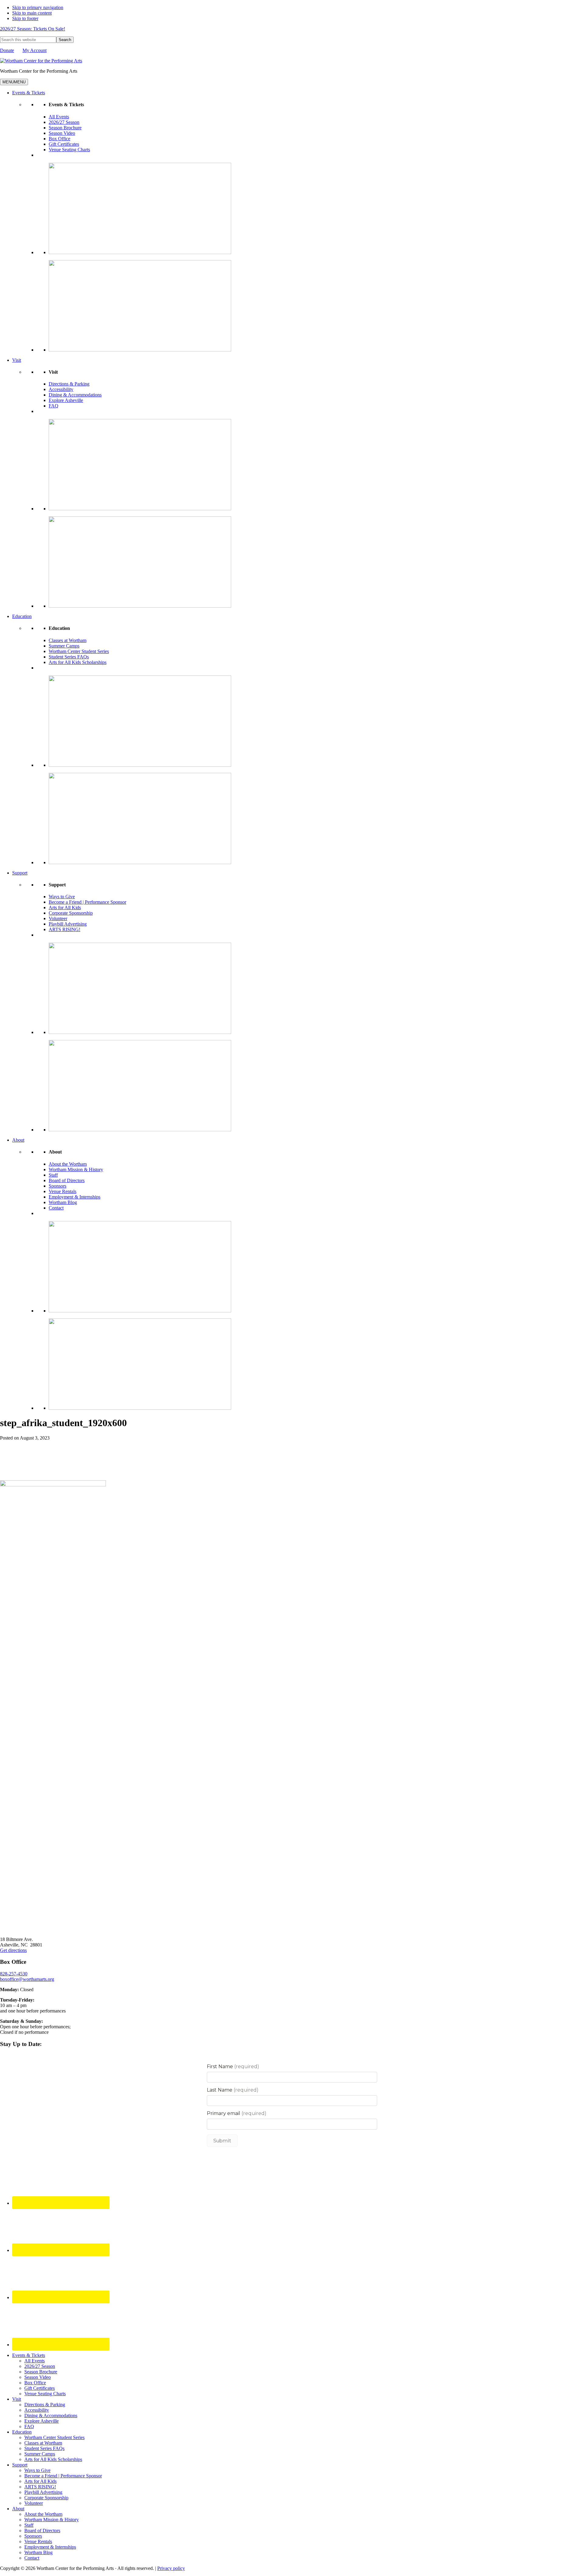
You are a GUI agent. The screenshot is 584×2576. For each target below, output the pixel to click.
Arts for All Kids (65, 908)
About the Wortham (68, 1164)
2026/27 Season (64, 122)
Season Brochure (65, 128)
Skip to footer (25, 18)
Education (22, 616)
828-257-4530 (14, 1974)
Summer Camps (64, 646)
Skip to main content (32, 13)
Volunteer (58, 918)
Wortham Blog (63, 1202)
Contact (56, 1208)
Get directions (13, 1950)
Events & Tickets (29, 93)
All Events (59, 117)
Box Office (59, 139)
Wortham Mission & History (76, 1169)
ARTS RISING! (64, 929)
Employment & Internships (75, 1197)
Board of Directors (67, 1180)
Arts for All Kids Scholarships (78, 662)
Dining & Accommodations (75, 395)
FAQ (54, 406)
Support (20, 873)
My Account (35, 50)
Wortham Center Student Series (79, 651)
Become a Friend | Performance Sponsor (87, 902)
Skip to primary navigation (38, 7)
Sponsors (57, 1186)
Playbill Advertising (68, 924)
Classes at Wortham (68, 640)
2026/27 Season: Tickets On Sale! (33, 29)
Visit (17, 360)
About (18, 1140)
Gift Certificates (64, 144)
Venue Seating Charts (69, 150)
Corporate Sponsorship (71, 913)
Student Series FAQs (69, 657)
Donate (7, 50)
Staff (53, 1175)
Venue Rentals (63, 1191)
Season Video (62, 133)
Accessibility (61, 389)
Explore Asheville (66, 400)
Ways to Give (62, 897)
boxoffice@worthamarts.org (27, 1979)
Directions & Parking (69, 384)
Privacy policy (171, 2568)
